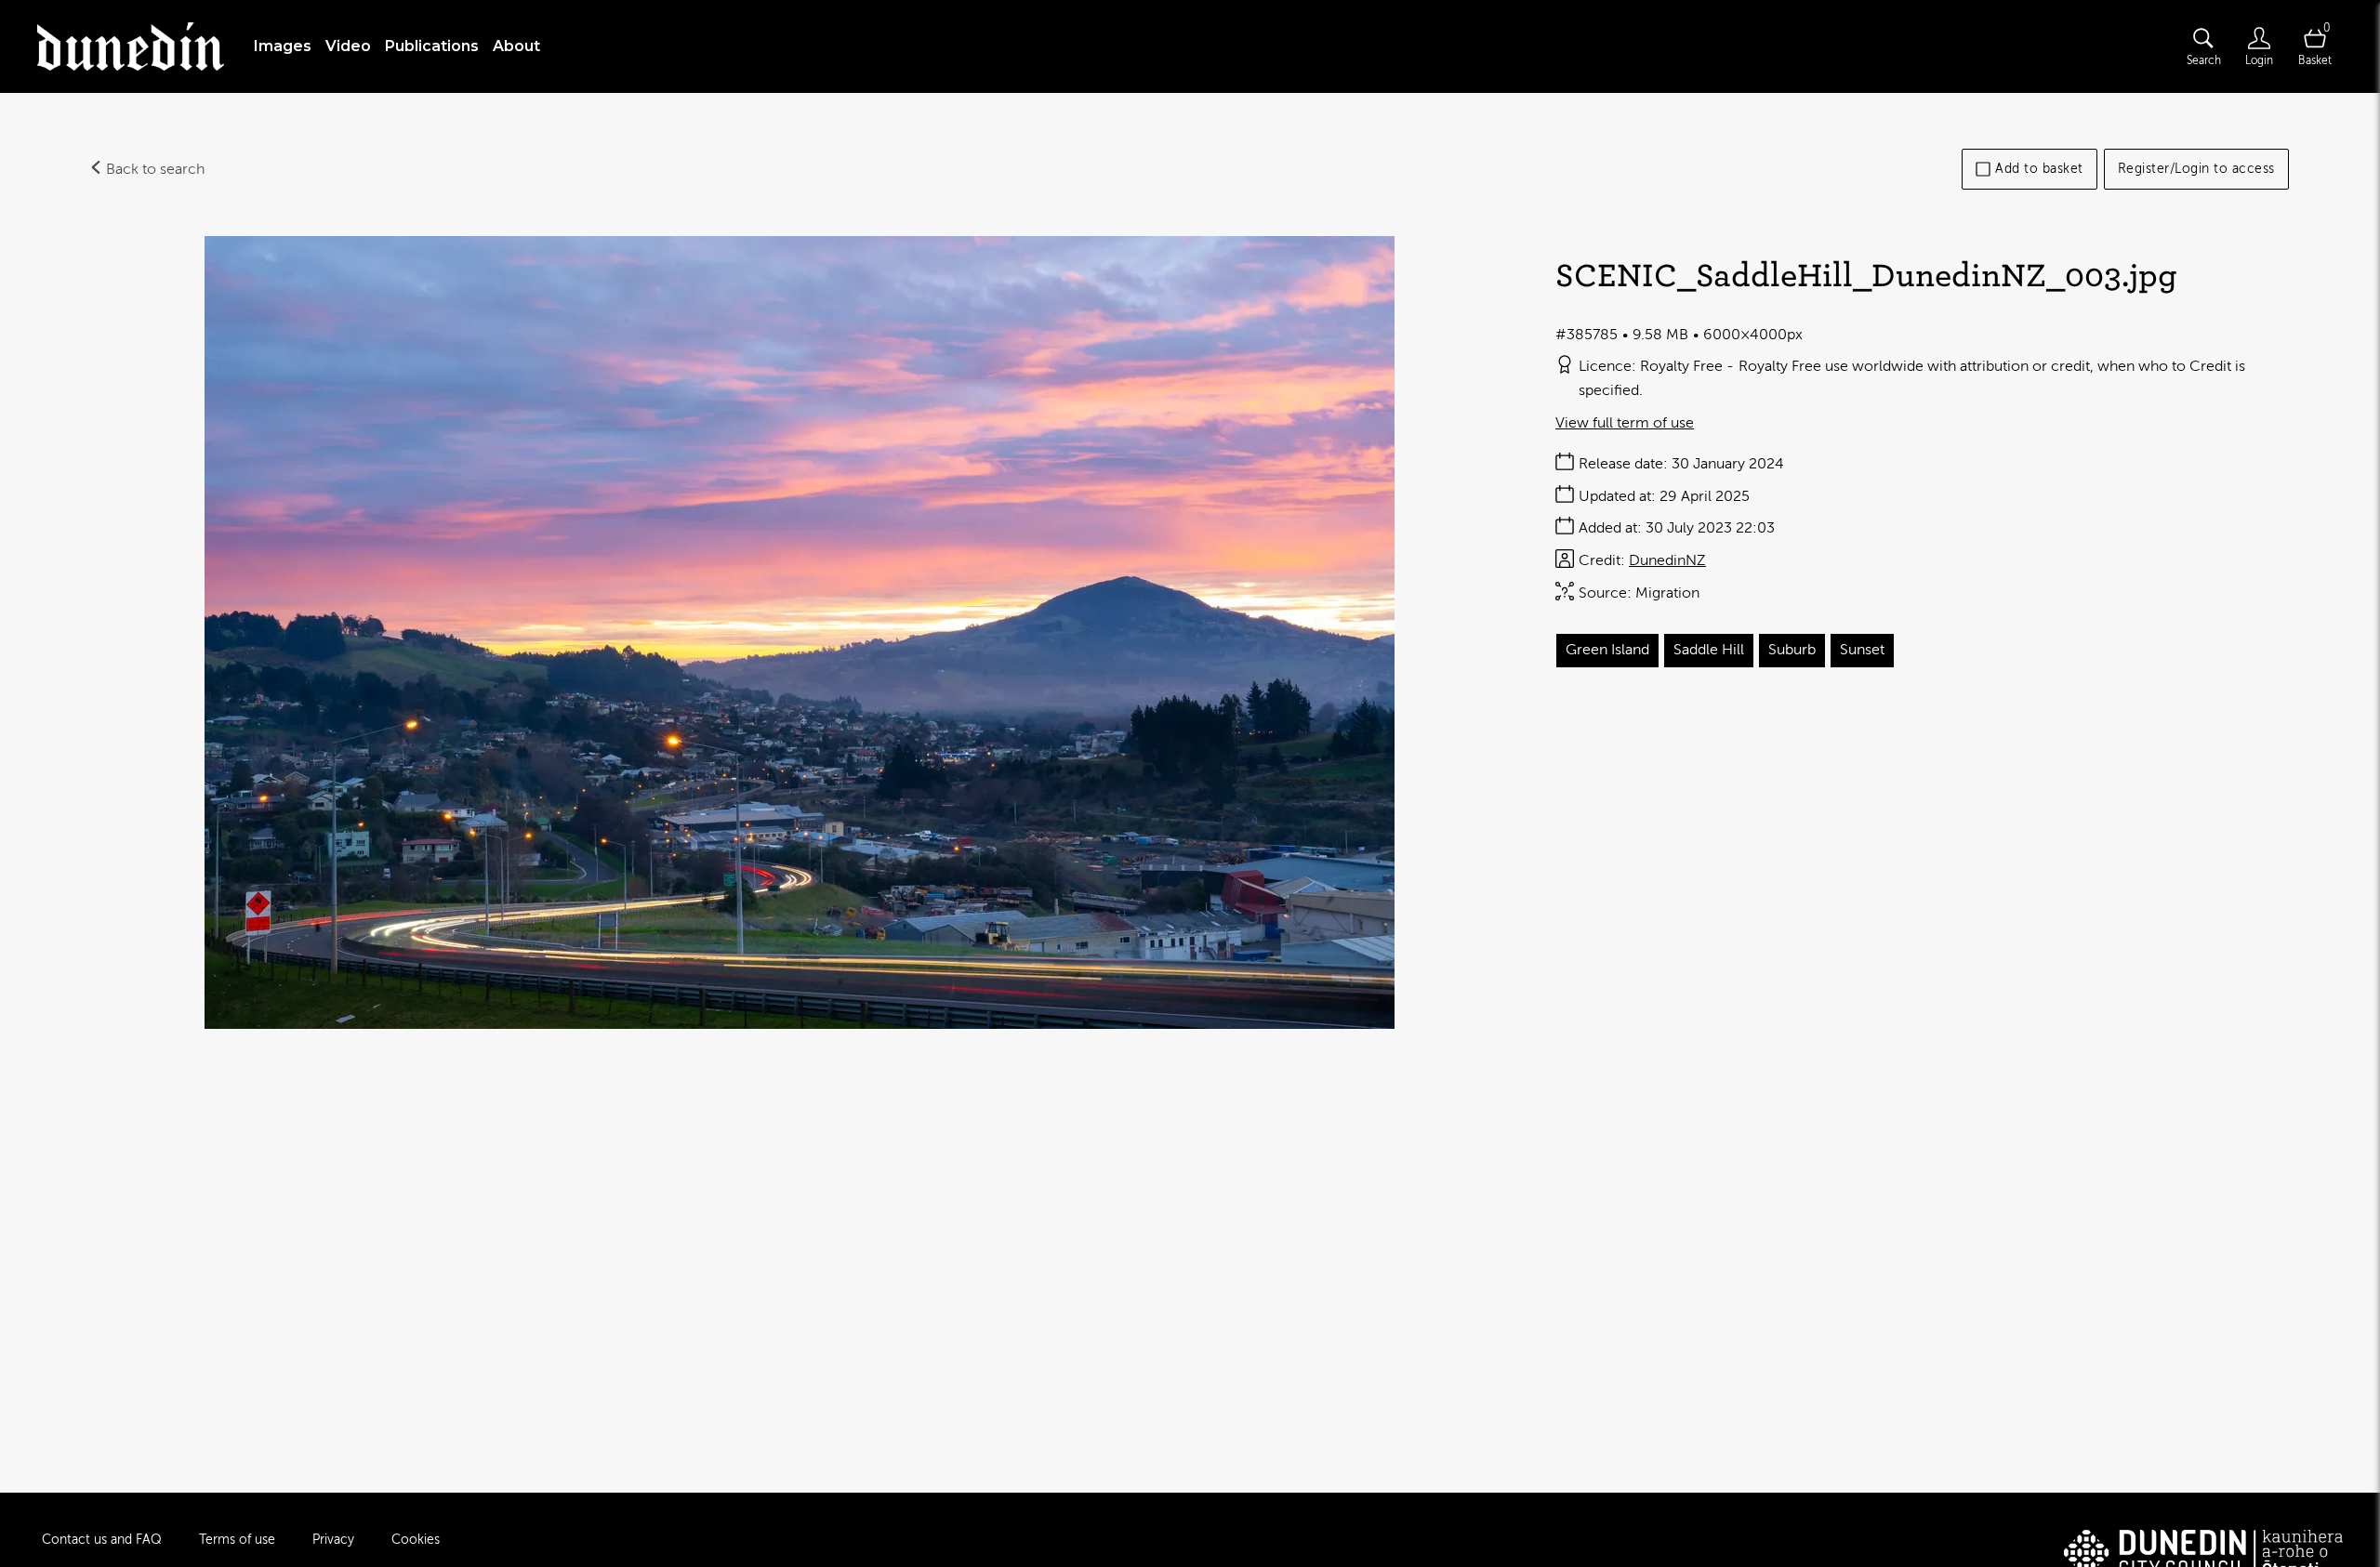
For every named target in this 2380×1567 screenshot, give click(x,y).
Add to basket (2039, 169)
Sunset (1862, 650)
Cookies (416, 1540)
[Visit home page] (131, 46)
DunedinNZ (1667, 560)
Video (348, 46)
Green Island (1607, 650)
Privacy (333, 1540)
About (516, 46)
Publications (432, 46)
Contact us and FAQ (102, 1540)
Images (283, 46)
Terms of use (237, 1540)
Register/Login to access (2196, 169)
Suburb (1792, 650)
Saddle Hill (1709, 650)
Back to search (153, 169)
